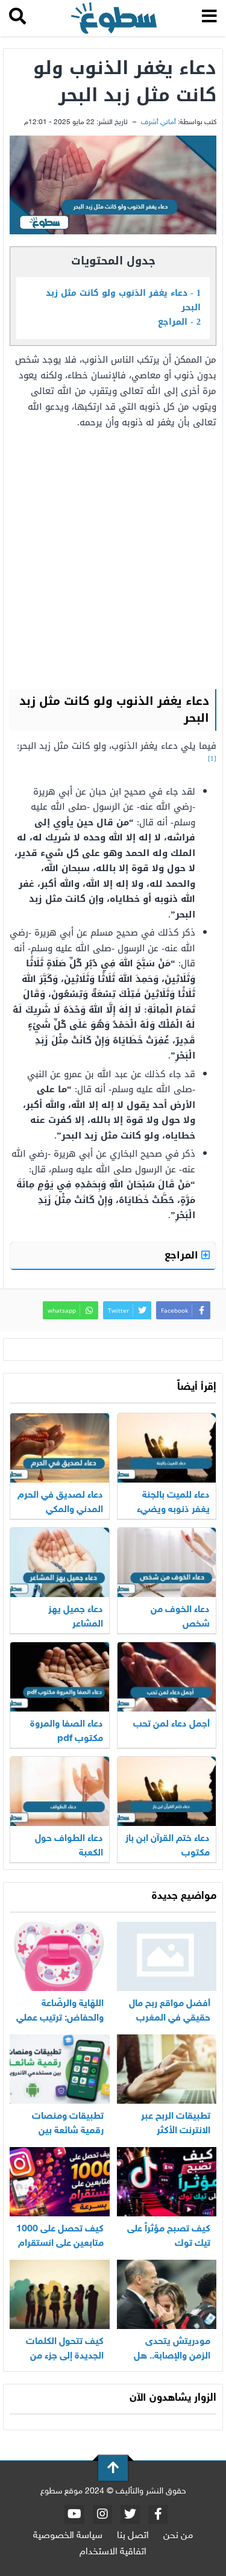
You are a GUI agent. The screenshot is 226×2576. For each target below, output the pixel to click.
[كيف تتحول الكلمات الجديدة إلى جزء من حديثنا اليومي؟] (60, 2294)
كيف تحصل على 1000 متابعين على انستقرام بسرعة (60, 2244)
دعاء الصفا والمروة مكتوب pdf (67, 1732)
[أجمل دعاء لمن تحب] (167, 1677)
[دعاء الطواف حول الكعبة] (60, 1791)
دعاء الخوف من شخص (180, 1617)
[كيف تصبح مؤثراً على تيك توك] (167, 2182)
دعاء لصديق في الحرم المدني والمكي (60, 1503)
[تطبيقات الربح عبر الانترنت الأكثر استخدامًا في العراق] (167, 2069)
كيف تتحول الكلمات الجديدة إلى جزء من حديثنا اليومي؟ (65, 2356)
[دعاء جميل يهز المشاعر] (60, 1562)
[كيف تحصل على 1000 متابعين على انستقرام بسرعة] (60, 2182)
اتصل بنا (133, 2536)
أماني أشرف (159, 122)
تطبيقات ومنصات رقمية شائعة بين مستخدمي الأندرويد (66, 2131)
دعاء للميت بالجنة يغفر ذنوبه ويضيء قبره (173, 1510)
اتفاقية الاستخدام (113, 2552)
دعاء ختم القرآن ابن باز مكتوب (168, 1846)
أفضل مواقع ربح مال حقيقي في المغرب (170, 2011)
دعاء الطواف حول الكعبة (69, 1846)
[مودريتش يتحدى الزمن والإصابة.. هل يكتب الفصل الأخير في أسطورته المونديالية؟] (167, 2294)
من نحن (178, 2536)
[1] (212, 759)
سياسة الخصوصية (68, 2536)
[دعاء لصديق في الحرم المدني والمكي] (60, 1448)
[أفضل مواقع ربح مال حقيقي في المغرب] (167, 1956)
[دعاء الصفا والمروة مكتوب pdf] (60, 1677)
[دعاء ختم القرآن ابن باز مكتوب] (167, 1791)
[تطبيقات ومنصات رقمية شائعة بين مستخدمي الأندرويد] (60, 2069)
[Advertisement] (113, 558)
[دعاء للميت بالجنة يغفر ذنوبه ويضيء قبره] (167, 1448)
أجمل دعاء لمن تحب (171, 1724)
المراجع (179, 322)
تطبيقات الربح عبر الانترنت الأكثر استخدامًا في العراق (172, 2131)
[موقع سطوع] (114, 18)
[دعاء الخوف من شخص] (167, 1562)
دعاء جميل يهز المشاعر (76, 1617)
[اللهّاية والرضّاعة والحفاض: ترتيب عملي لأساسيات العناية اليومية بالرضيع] (60, 1956)
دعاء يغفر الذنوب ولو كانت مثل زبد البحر (123, 300)
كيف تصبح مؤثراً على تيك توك (169, 2237)
